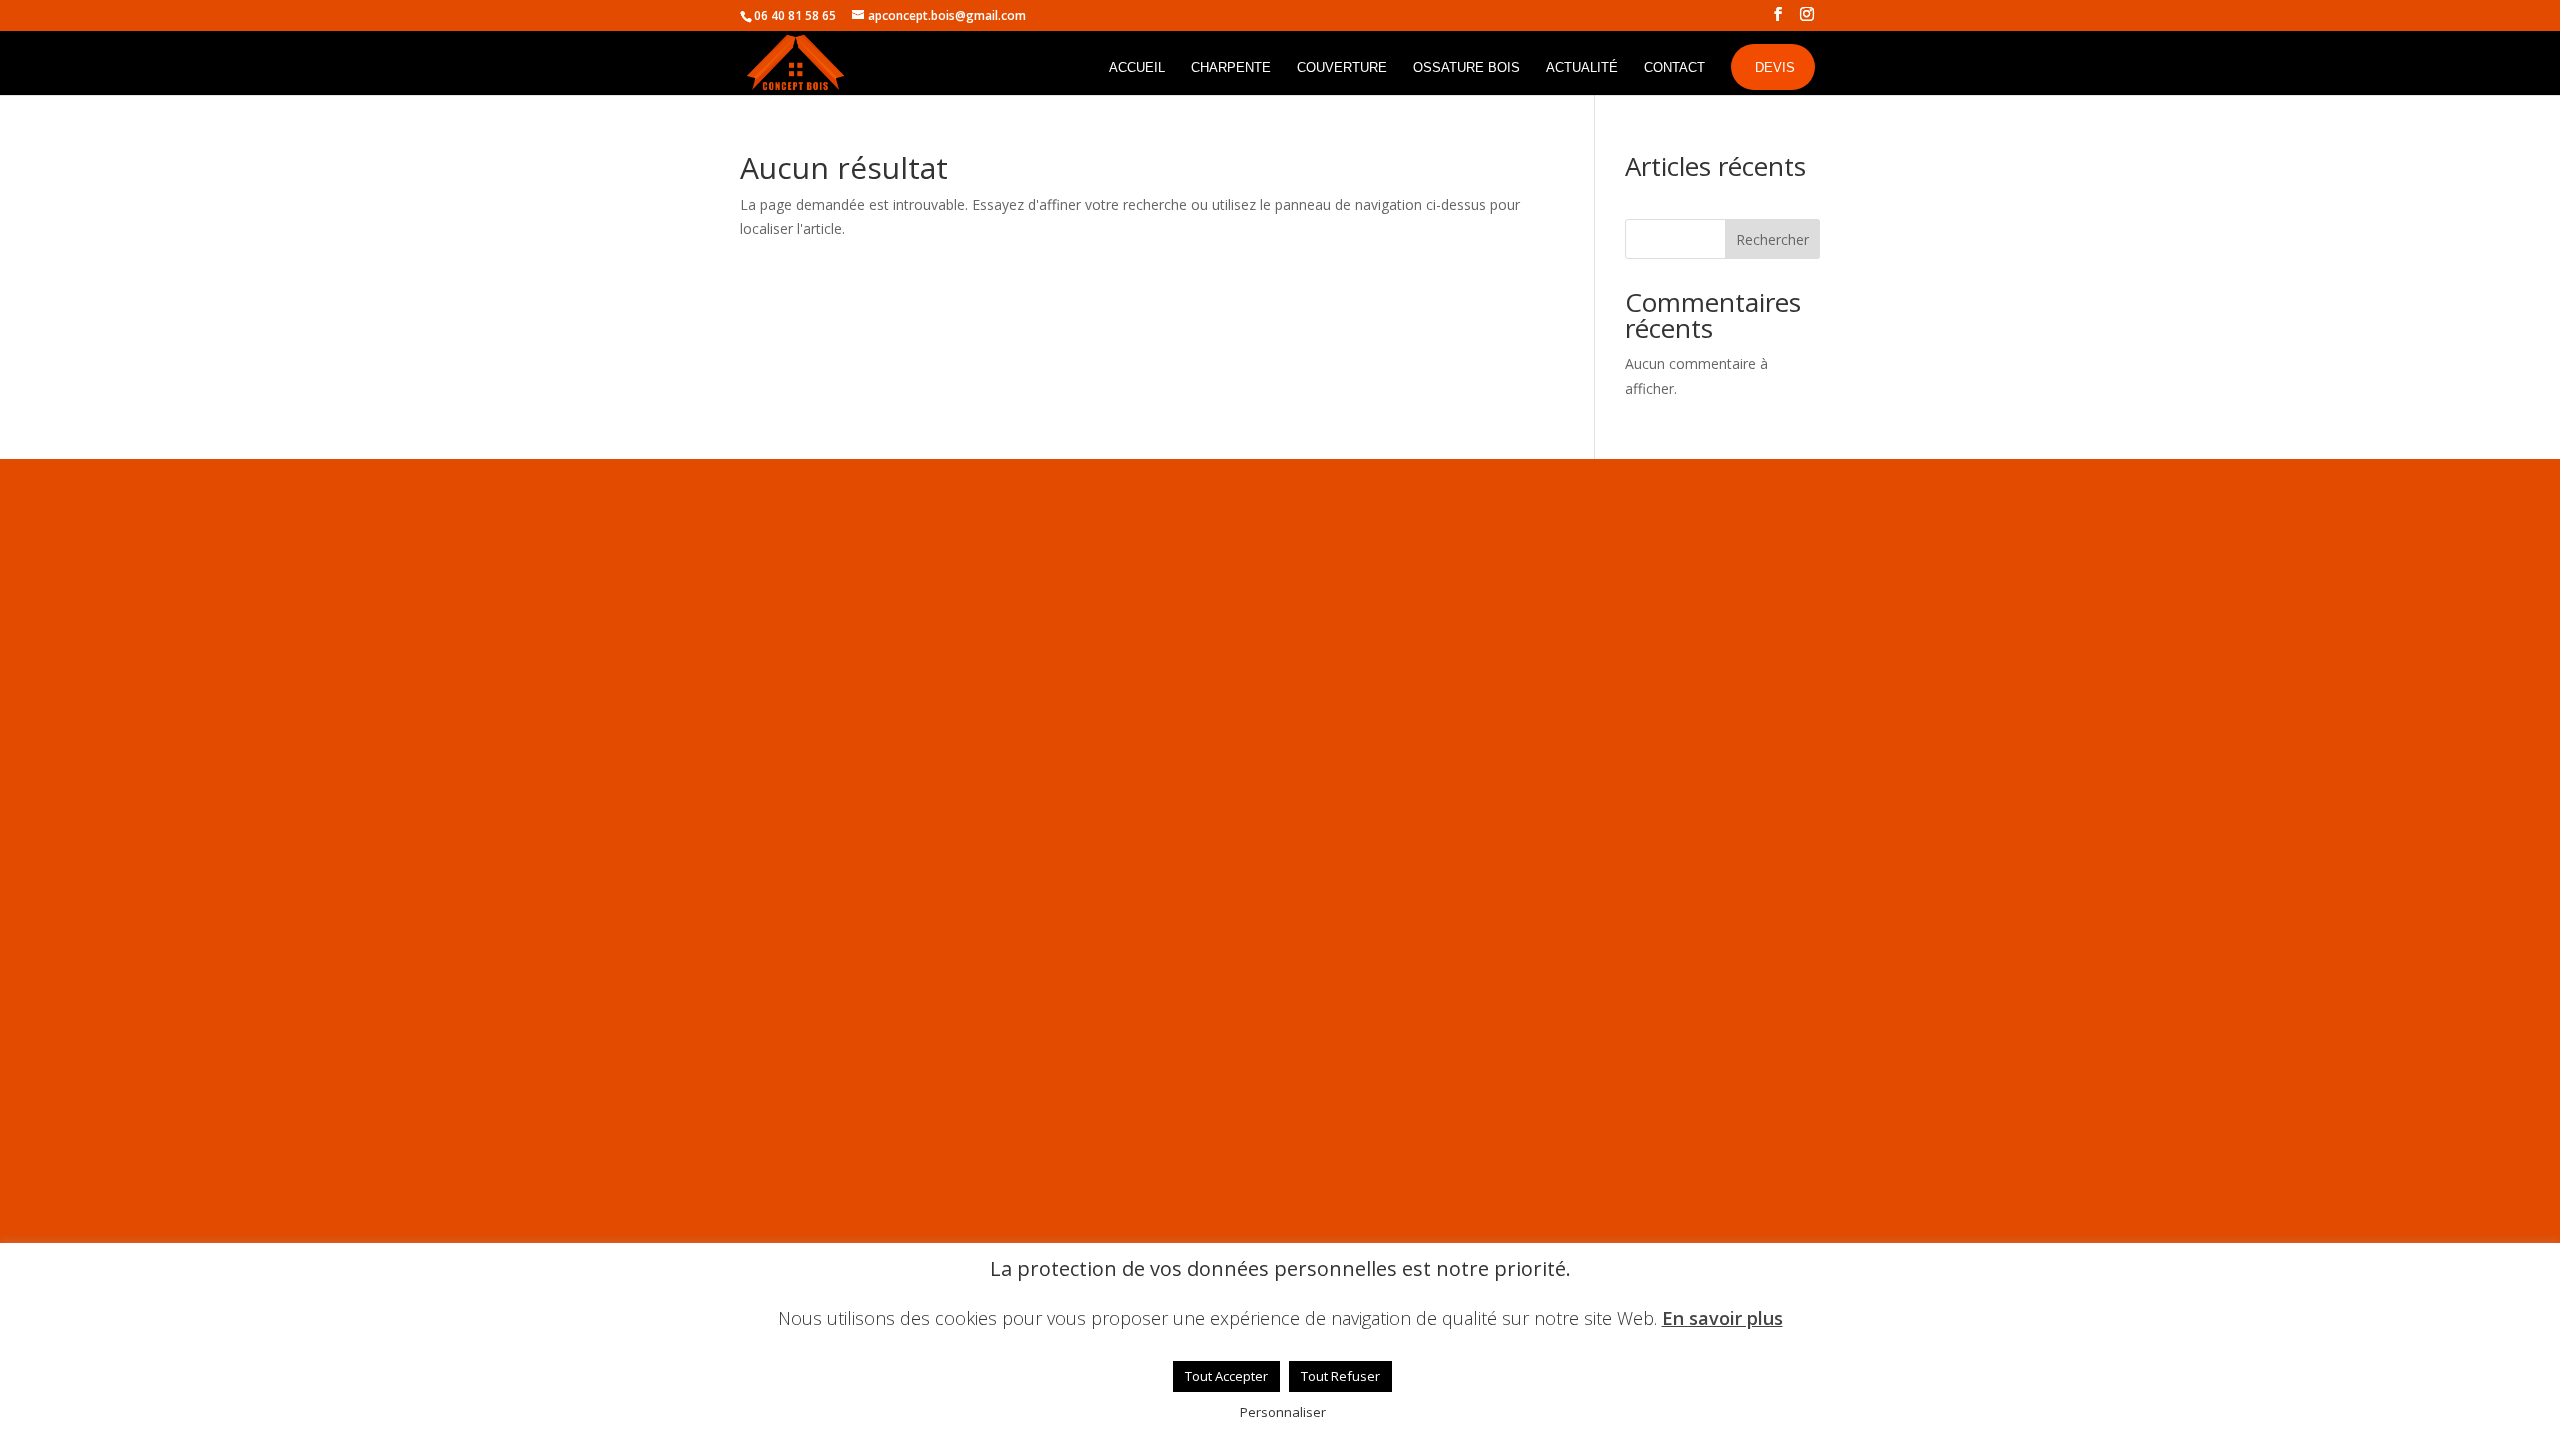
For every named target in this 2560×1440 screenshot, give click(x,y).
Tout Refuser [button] (1340, 1376)
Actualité (1582, 68)
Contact (1674, 68)
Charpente (1231, 68)
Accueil (1137, 68)
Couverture (1342, 68)
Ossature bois (1466, 68)
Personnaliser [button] (1283, 1412)
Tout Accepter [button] (1226, 1376)
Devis (1775, 67)
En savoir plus (1722, 1318)
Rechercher (1772, 239)
